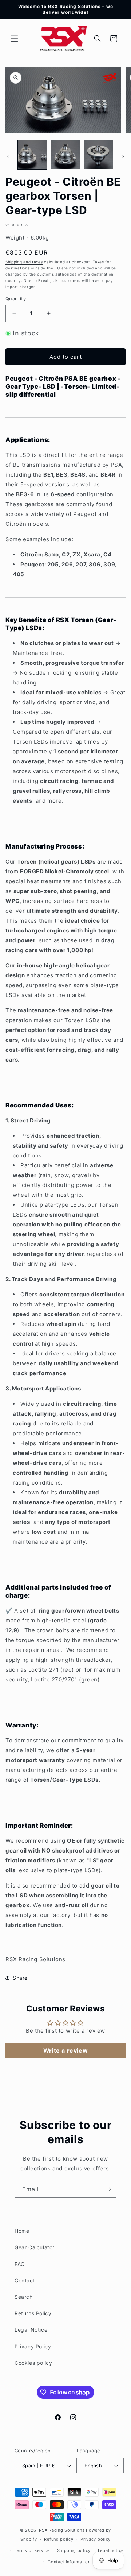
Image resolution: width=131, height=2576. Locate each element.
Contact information (69, 2562)
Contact (25, 2280)
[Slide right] (123, 156)
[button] (15, 39)
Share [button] (20, 1978)
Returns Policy (33, 2313)
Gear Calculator (35, 2247)
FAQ (20, 2264)
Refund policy (59, 2539)
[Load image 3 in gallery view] (98, 155)
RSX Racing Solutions (62, 2530)
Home (22, 2231)
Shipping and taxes (24, 262)
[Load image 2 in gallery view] (65, 155)
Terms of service (32, 2550)
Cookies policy (33, 2363)
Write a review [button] (65, 2051)
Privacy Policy (33, 2346)
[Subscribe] (108, 2189)
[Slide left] (8, 156)
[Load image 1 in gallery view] (32, 155)
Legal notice (111, 2550)
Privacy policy (96, 2539)
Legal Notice (31, 2330)
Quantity (16, 299)
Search (24, 2297)
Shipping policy (74, 2550)
